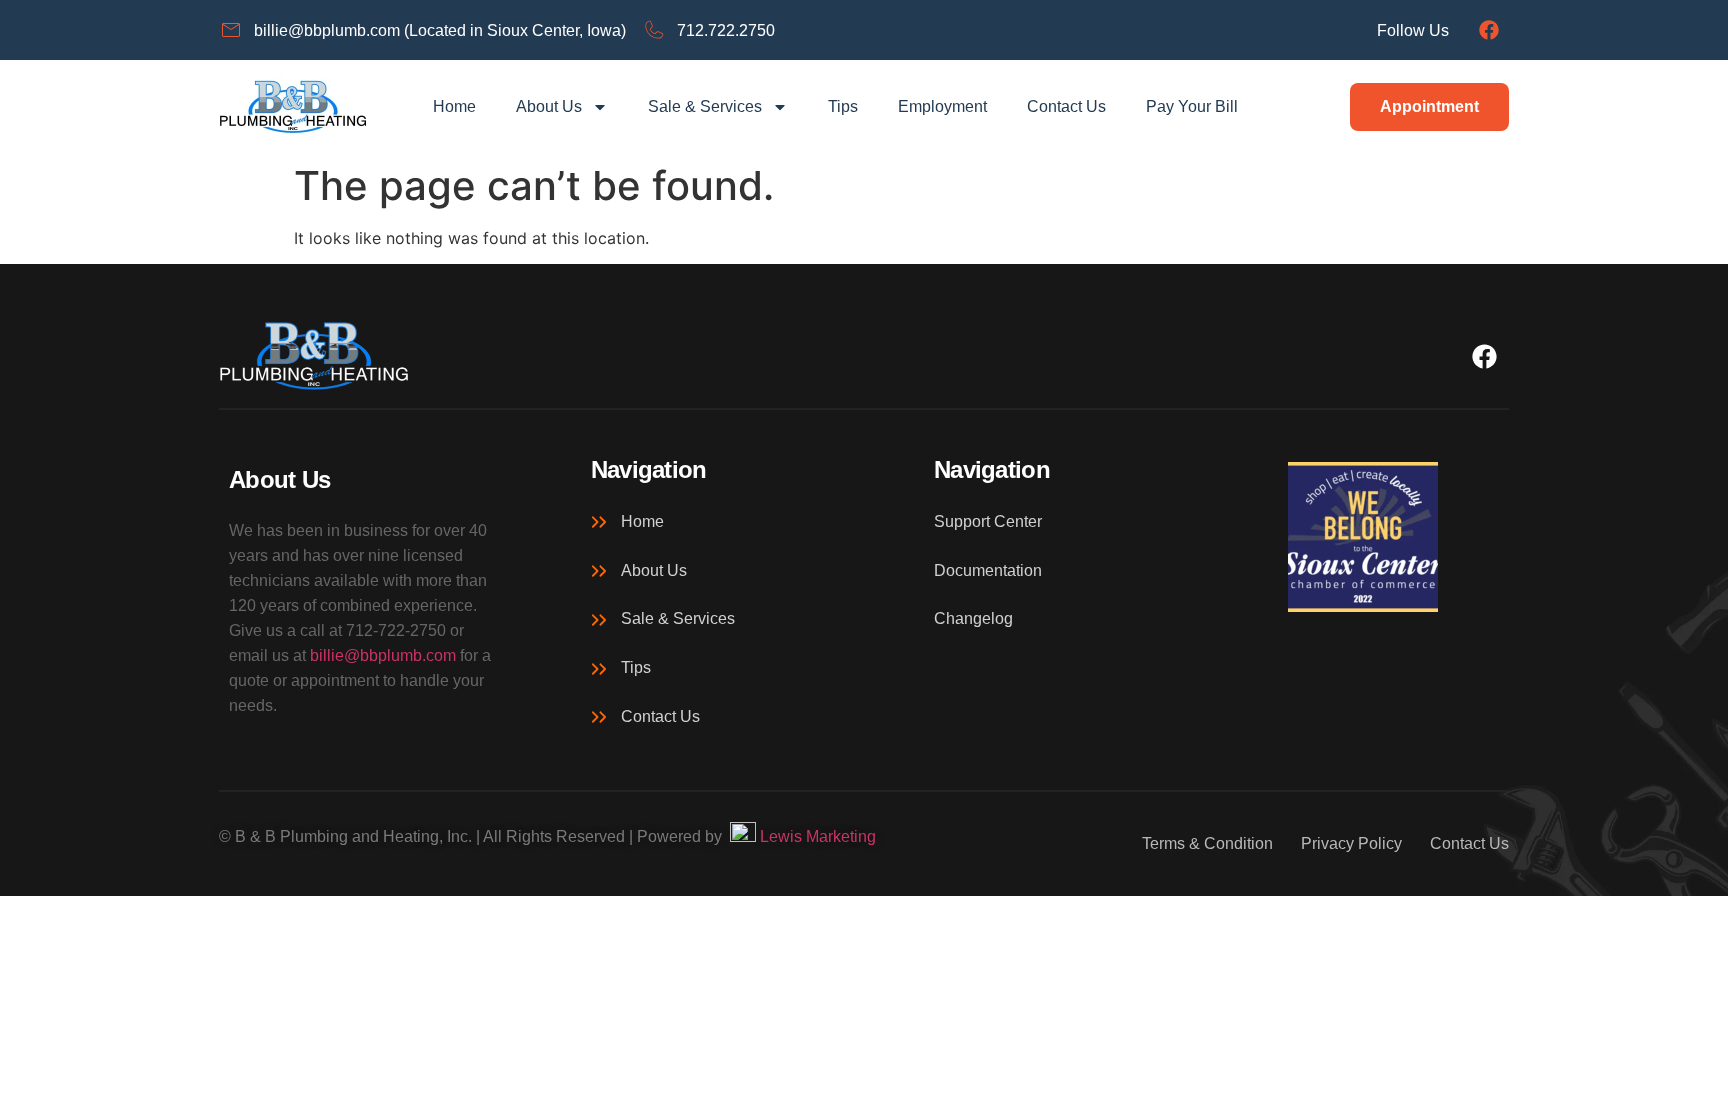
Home (454, 106)
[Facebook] (1489, 30)
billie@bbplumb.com (383, 655)
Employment (942, 106)
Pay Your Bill (1192, 106)
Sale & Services (705, 106)
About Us (549, 106)
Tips (843, 106)
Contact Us (1066, 106)
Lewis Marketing (816, 836)
